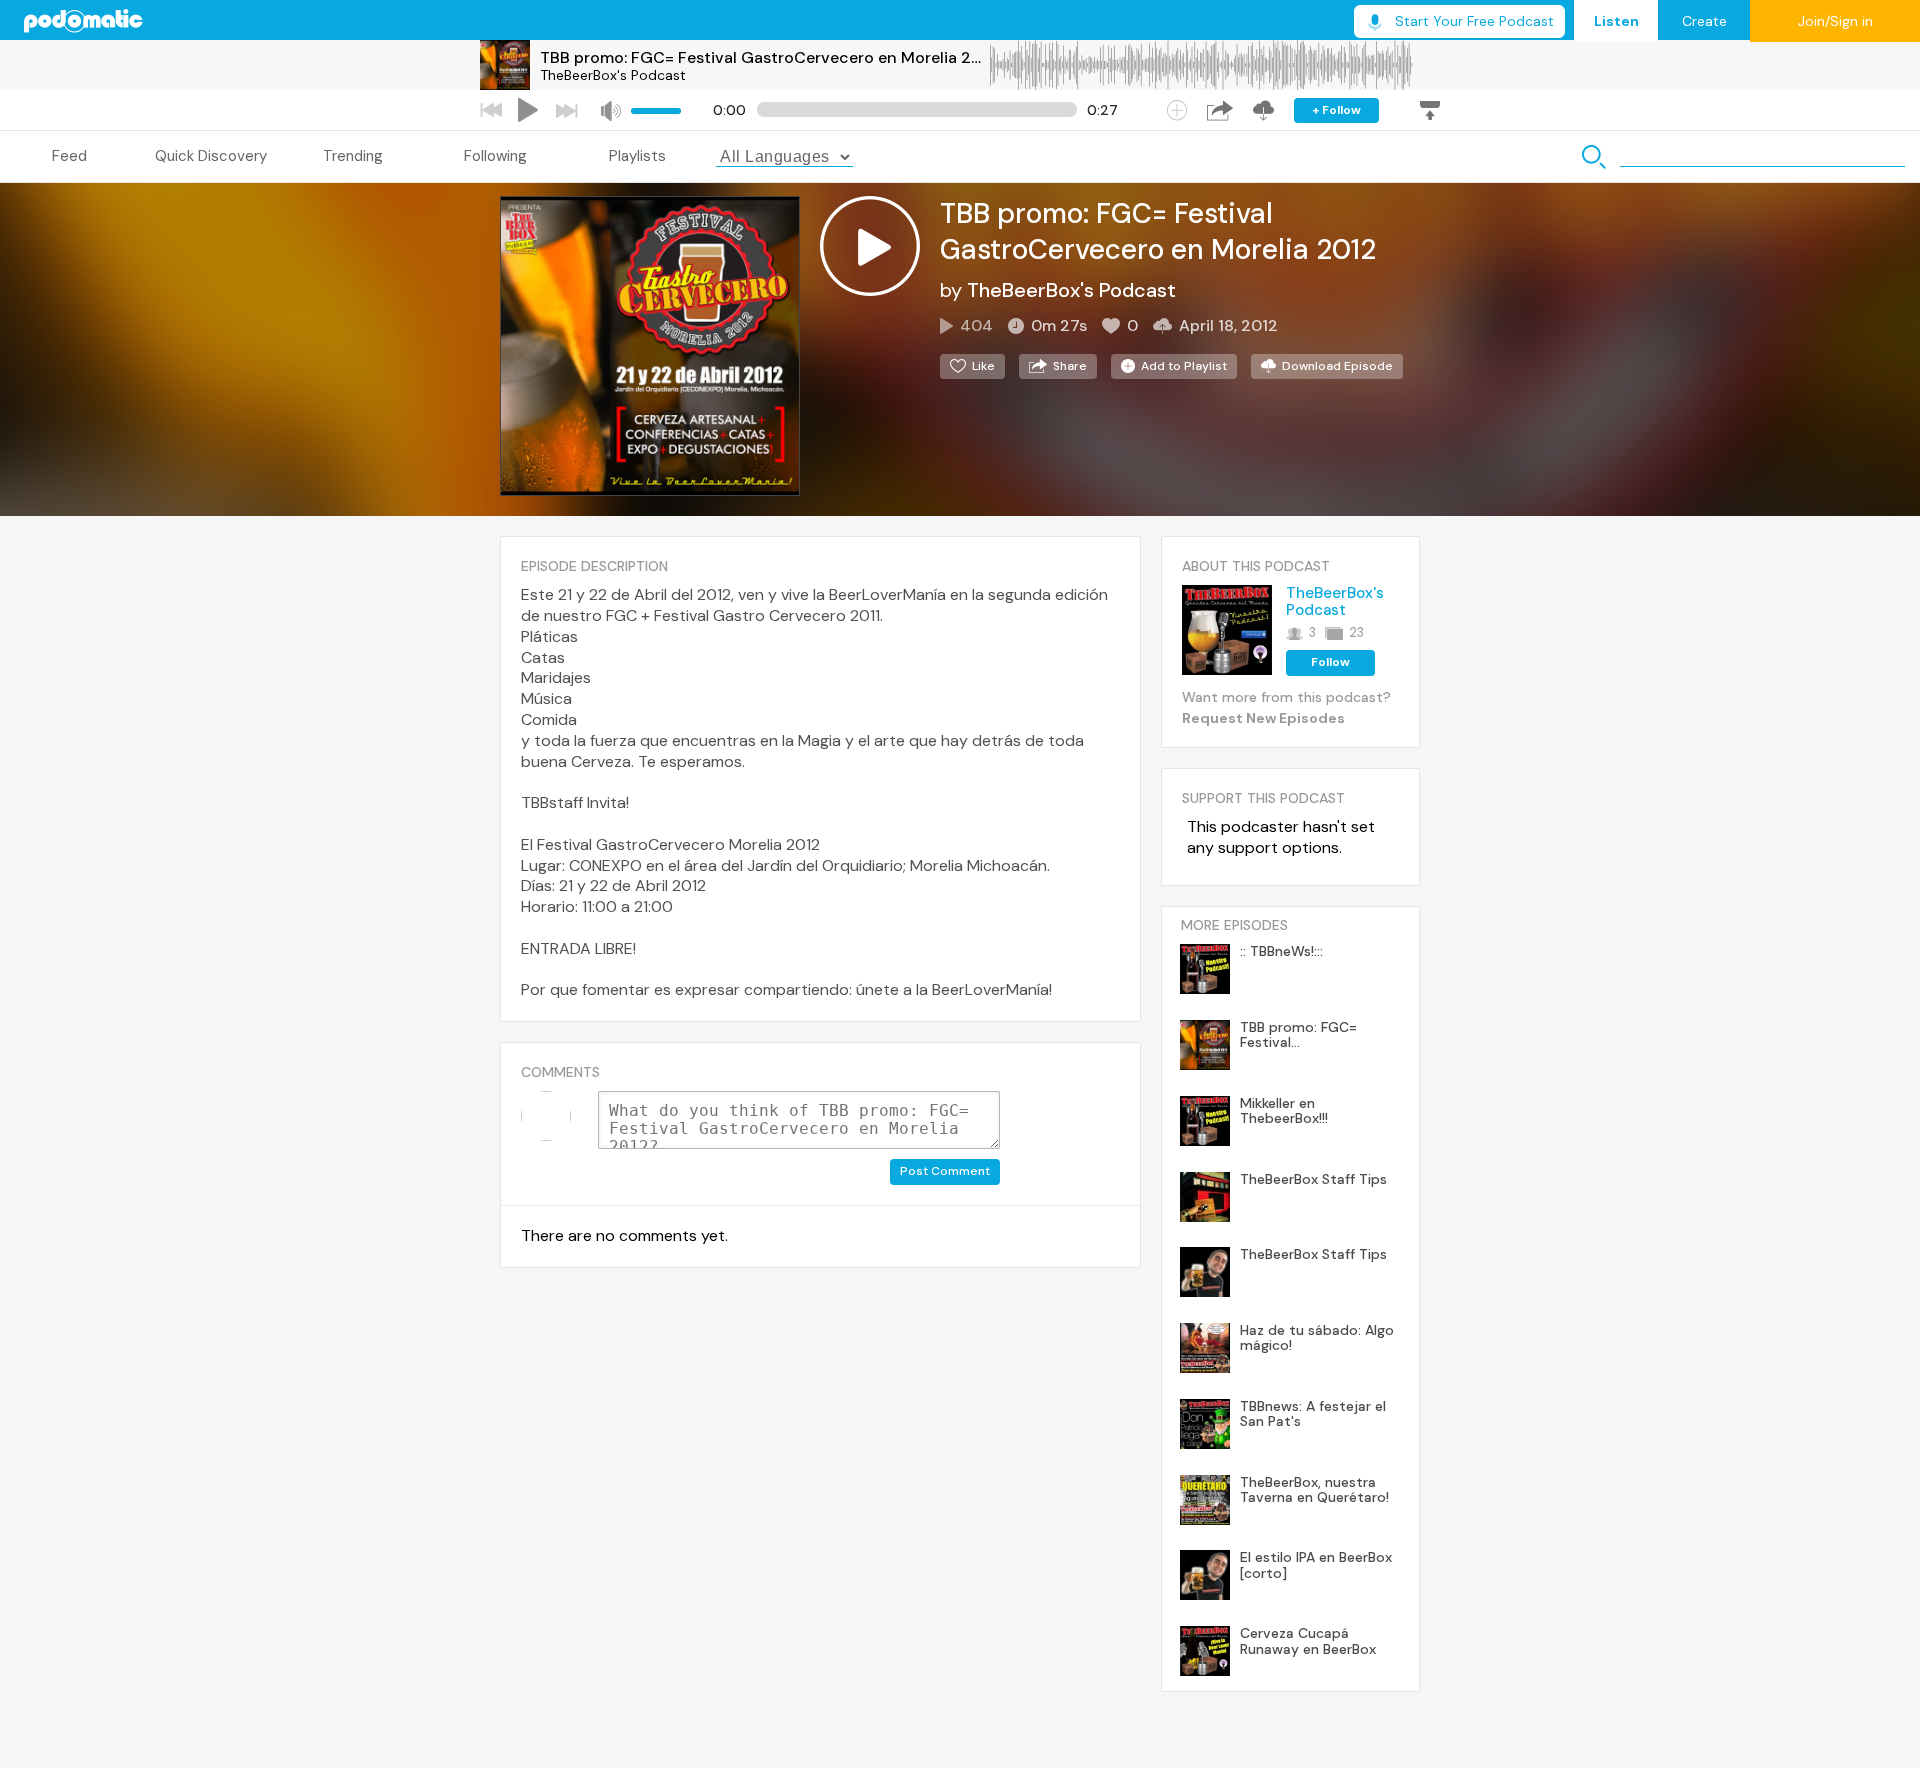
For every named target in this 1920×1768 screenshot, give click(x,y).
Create (1704, 21)
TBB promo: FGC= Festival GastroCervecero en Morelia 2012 (764, 57)
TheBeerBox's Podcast (613, 75)
